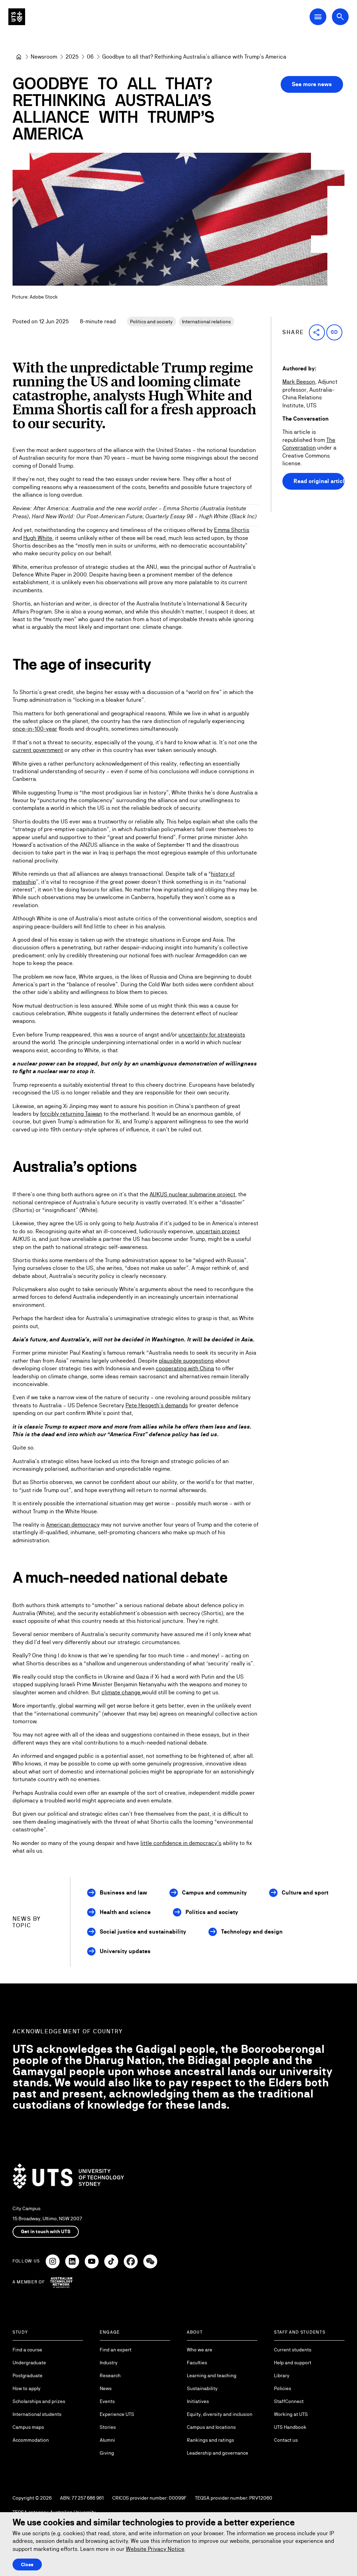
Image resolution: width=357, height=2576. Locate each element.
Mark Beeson (299, 382)
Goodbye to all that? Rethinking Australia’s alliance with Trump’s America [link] (194, 57)
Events (107, 2401)
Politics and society (151, 322)
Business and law (123, 1893)
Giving (107, 2453)
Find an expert (116, 2350)
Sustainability (202, 2388)
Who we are (200, 2350)
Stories (108, 2427)
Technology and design (252, 1932)
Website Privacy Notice (155, 2549)
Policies (283, 2388)
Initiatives (198, 2401)
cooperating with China (185, 1368)
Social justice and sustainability (143, 1932)
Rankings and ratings (210, 2440)
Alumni (107, 2440)
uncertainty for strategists (212, 1035)
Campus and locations (211, 2427)
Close (27, 2564)
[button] (317, 332)
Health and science (125, 1912)
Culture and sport (305, 1893)
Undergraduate (29, 2363)
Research (110, 2375)
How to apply (26, 2388)
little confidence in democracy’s (181, 1843)
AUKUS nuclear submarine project (192, 1194)
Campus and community (214, 1893)
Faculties (197, 2363)
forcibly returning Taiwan (71, 1114)
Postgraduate (28, 2375)
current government (38, 750)
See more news (312, 84)
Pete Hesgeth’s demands (157, 1405)
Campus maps (28, 2427)
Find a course (27, 2350)
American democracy (73, 1525)
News (106, 2388)
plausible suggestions (186, 1361)
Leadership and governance (218, 2453)
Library (282, 2375)
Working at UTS (291, 2414)
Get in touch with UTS (46, 2231)
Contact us (286, 2440)
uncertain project (218, 1231)
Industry (109, 2363)
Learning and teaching (212, 2375)
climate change (122, 1692)
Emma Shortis (232, 530)
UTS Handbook (290, 2427)
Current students (293, 2350)
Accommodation (31, 2440)
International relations (206, 322)
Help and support (293, 2363)
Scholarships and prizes (39, 2401)
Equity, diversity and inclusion (220, 2414)
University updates (125, 1951)
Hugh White (38, 538)
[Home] (19, 57)
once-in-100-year (35, 729)
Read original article (319, 481)
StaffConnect (289, 2401)
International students (37, 2414)
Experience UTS (117, 2414)
